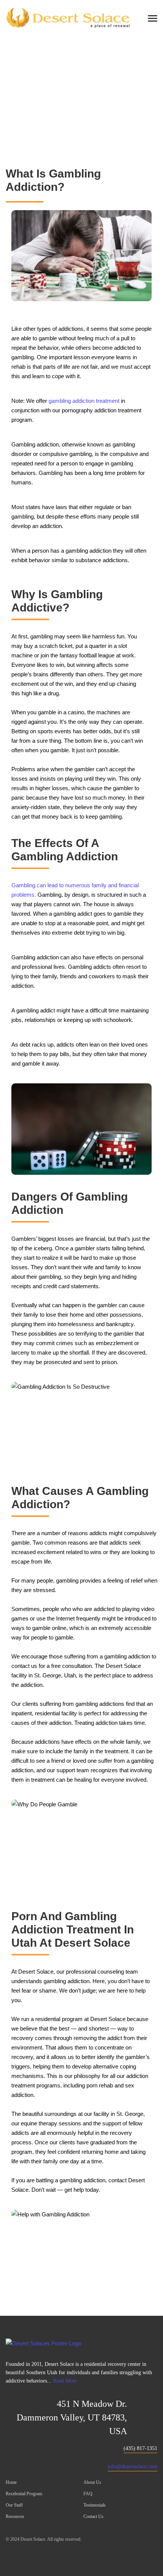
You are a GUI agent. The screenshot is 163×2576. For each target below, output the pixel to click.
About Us (92, 2482)
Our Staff (14, 2505)
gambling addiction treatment (84, 401)
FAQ (88, 2494)
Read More (65, 2381)
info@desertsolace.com (132, 2467)
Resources (15, 2516)
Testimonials (95, 2505)
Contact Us (93, 2516)
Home (55, 109)
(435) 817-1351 (140, 2448)
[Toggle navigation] (155, 19)
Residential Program (24, 2494)
